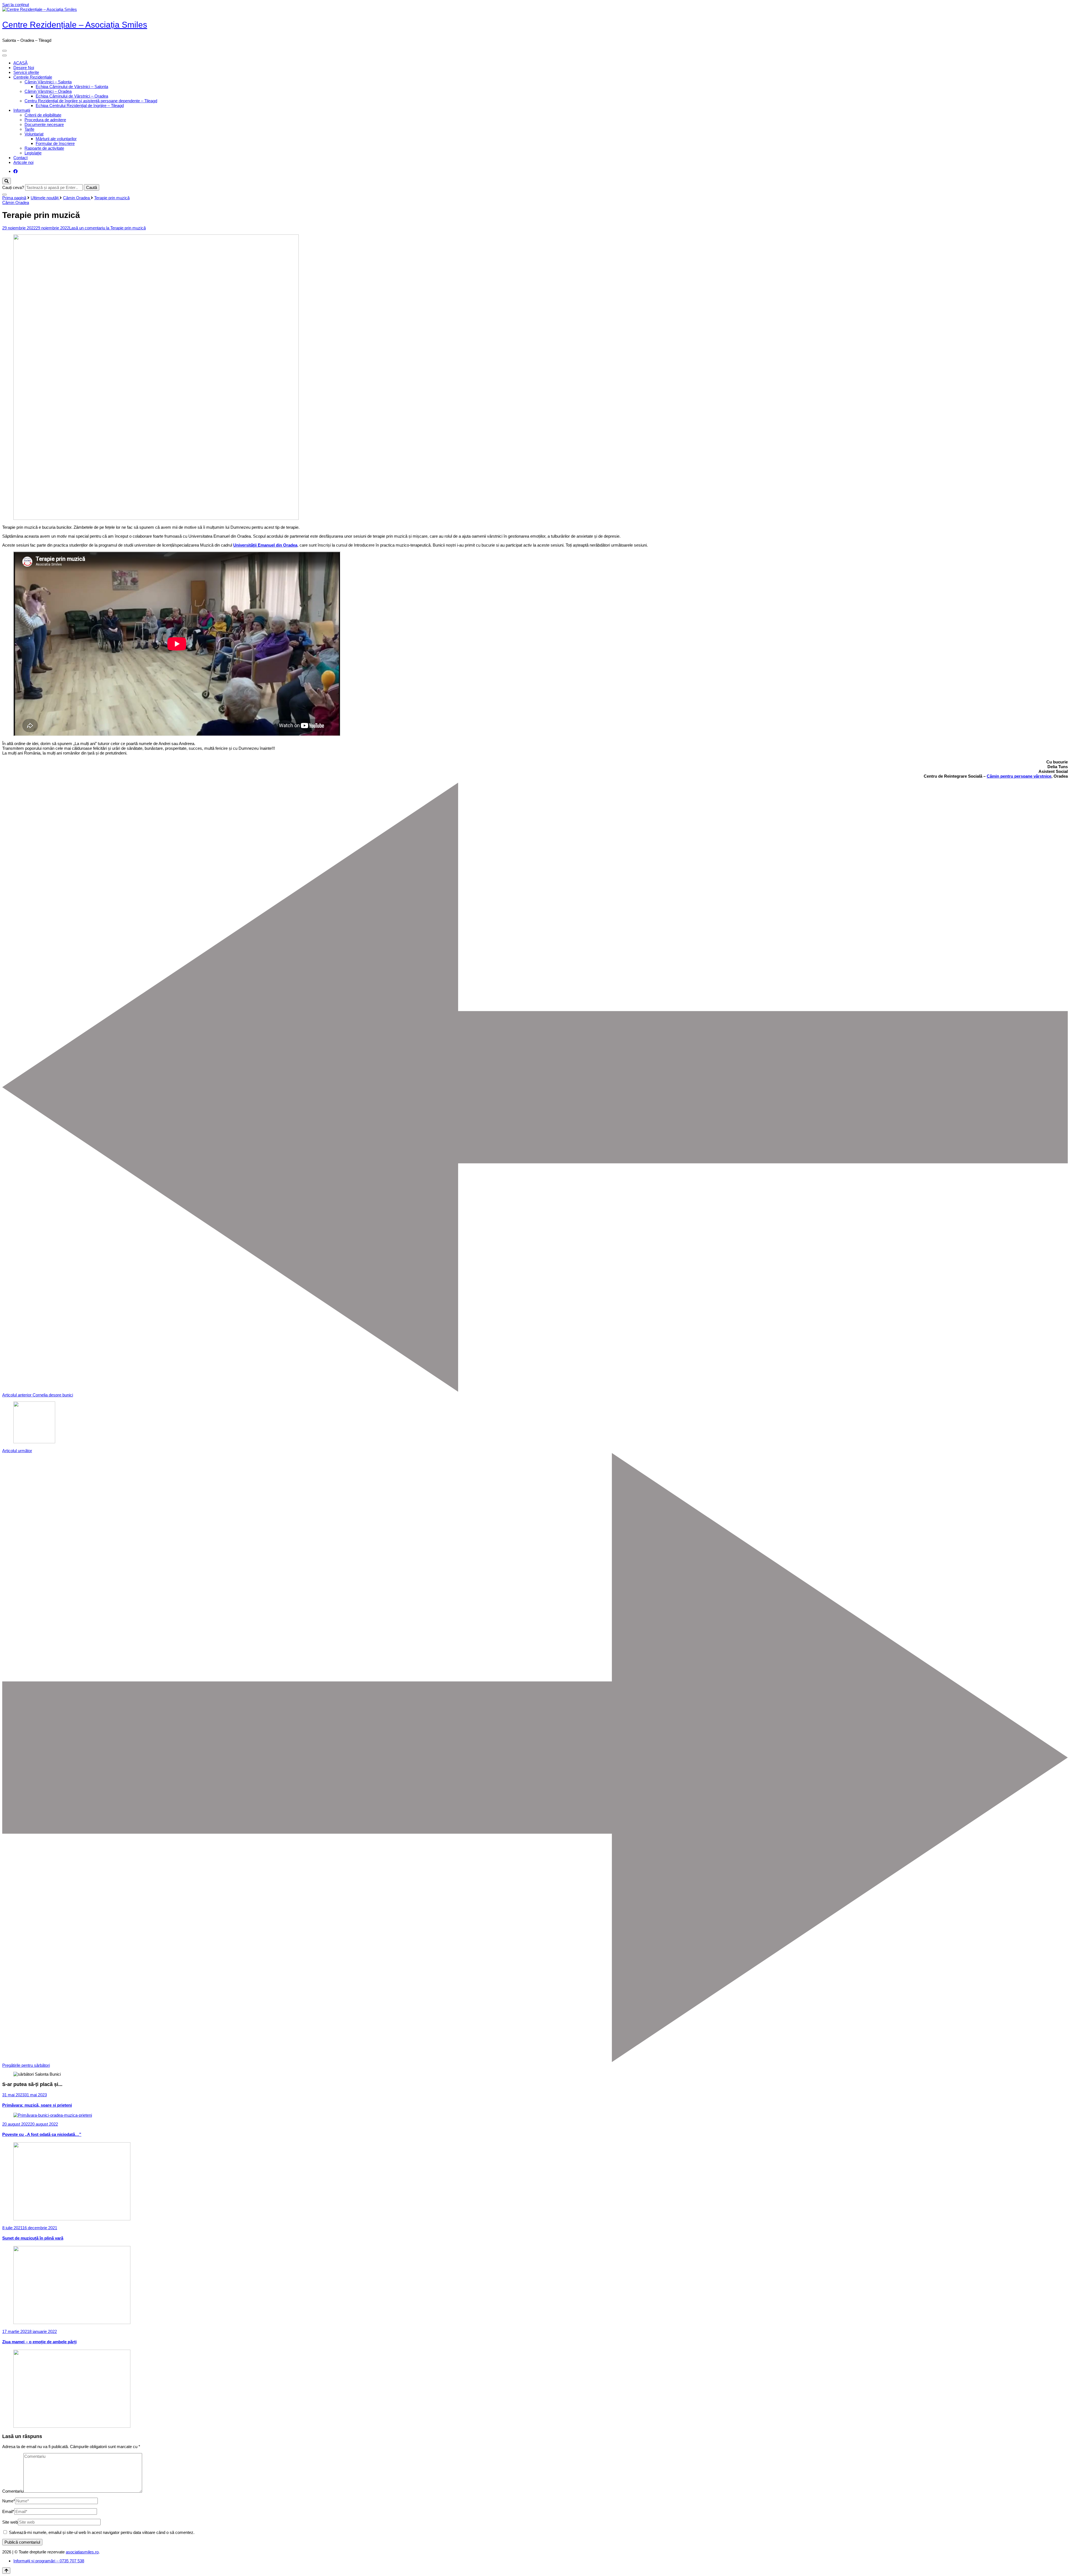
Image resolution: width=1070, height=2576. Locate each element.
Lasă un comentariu (107, 228)
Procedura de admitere (45, 120)
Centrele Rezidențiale (33, 77)
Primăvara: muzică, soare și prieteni (37, 2105)
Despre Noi (24, 68)
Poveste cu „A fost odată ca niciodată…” (42, 2134)
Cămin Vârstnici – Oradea (48, 91)
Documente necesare (44, 124)
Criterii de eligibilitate (43, 115)
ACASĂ (20, 63)
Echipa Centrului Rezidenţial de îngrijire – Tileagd (80, 105)
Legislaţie (33, 153)
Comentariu (13, 2491)
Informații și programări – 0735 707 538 (49, 2561)
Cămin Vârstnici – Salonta (48, 82)
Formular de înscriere (55, 143)
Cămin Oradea (16, 202)
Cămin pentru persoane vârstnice (1019, 776)
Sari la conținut (16, 5)
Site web (10, 2522)
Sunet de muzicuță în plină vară (33, 2238)
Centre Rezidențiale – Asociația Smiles (75, 25)
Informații (22, 110)
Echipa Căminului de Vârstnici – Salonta (72, 87)
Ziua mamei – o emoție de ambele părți (39, 2342)
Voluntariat (34, 134)
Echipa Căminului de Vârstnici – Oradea (72, 96)
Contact (20, 158)
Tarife (29, 129)
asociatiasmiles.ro (82, 2552)
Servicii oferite (26, 72)
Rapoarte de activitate (44, 148)
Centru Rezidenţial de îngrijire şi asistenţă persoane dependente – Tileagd (91, 101)
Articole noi (23, 162)
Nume (9, 2501)
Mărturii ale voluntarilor (56, 139)
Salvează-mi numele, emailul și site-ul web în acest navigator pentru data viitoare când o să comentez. (102, 2532)
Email (8, 2511)
